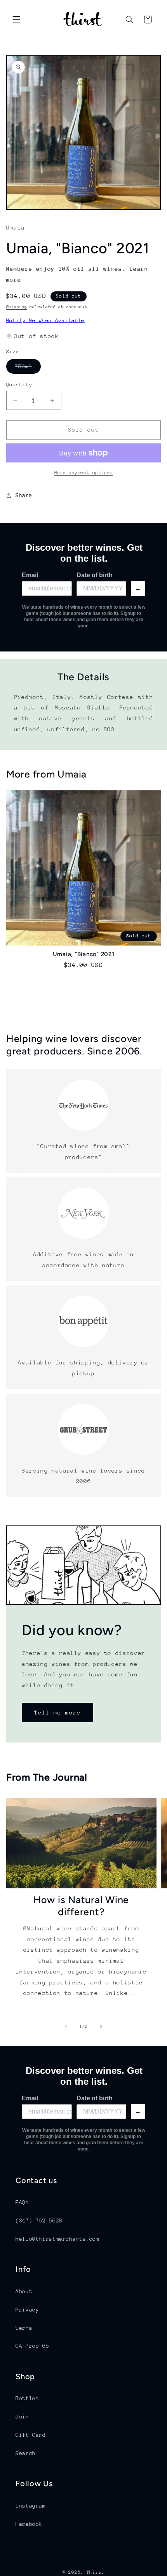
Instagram (31, 2506)
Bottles (27, 2398)
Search (26, 2453)
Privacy (27, 2310)
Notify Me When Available (45, 320)
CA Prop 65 (32, 2346)
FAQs (22, 2202)
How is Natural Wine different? (81, 1906)
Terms (24, 2328)
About (24, 2291)
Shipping (17, 307)
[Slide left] (66, 2027)
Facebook (29, 2524)
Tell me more (57, 1712)
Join (22, 2417)
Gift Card (31, 2435)
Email (30, 575)
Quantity (19, 384)
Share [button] (24, 495)
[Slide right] (101, 2027)
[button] (16, 19)
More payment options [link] (84, 473)
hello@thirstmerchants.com (57, 2239)
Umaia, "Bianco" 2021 (84, 954)
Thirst (96, 2572)
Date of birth (95, 575)
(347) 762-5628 (39, 2221)
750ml (28, 368)
